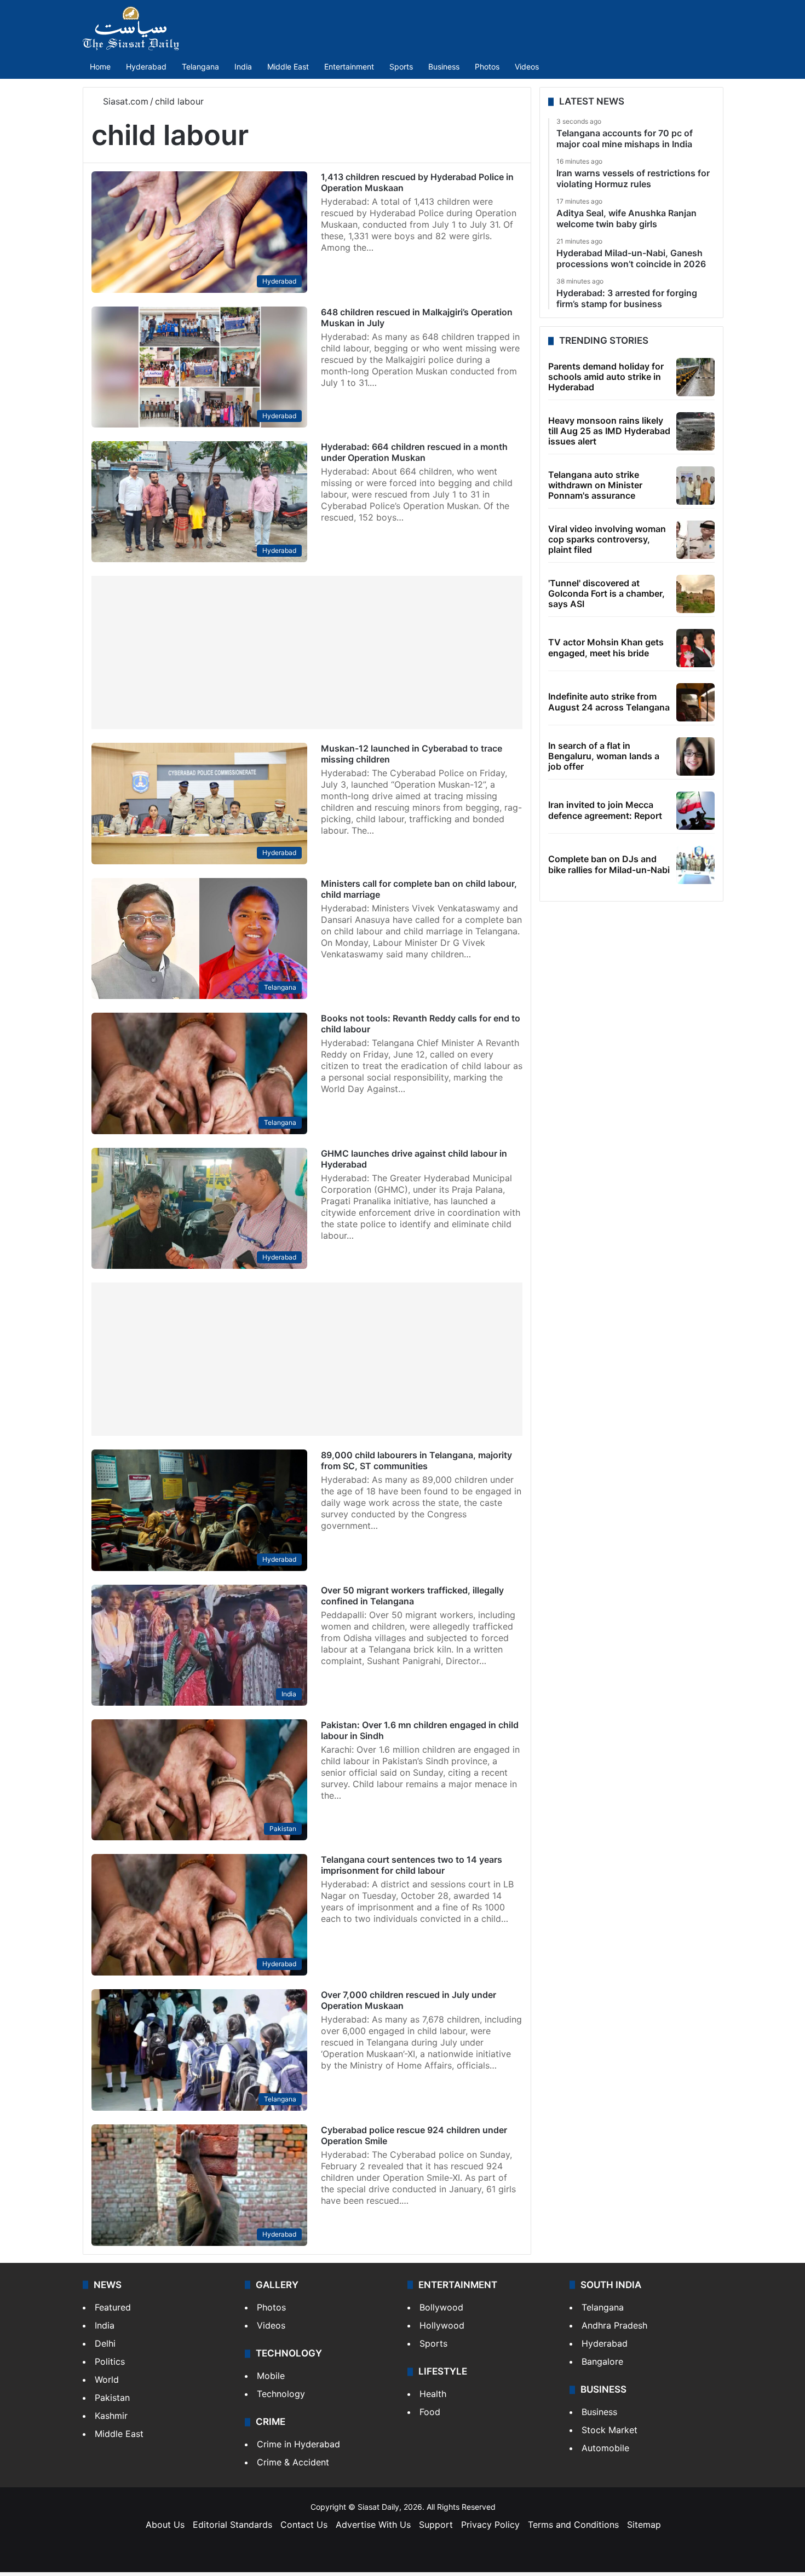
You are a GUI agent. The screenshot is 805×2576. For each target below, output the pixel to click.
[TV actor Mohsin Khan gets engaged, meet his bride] (695, 648)
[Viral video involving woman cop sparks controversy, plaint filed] (695, 540)
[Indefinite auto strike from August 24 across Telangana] (695, 702)
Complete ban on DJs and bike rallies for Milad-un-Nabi (609, 864)
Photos (487, 67)
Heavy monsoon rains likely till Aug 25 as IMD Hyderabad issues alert (609, 431)
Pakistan (112, 2398)
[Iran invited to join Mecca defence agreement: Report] (695, 811)
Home (100, 67)
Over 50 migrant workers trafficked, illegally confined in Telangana (412, 1596)
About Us (165, 2525)
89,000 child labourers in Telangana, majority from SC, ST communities (416, 1460)
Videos (527, 67)
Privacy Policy (490, 2525)
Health (433, 2394)
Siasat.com (124, 101)
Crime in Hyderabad (298, 2444)
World (107, 2379)
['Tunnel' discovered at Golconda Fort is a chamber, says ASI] (695, 594)
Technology (281, 2394)
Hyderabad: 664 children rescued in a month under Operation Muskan (414, 452)
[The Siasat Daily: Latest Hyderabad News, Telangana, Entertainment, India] (131, 28)
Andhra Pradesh (614, 2325)
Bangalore (602, 2361)
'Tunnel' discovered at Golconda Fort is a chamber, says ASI (606, 593)
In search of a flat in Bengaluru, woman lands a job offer (604, 756)
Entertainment (349, 67)
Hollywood (442, 2325)
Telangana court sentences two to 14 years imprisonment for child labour (412, 1865)
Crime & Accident (293, 2462)
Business (444, 67)
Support (436, 2525)
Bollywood (441, 2307)
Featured (113, 2307)
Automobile (605, 2448)
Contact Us (304, 2525)
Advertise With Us (373, 2525)
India (243, 67)
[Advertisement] (307, 652)
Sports (401, 67)
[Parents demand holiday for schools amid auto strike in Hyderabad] (695, 377)
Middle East (288, 67)
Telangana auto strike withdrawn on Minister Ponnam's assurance (595, 485)
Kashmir (111, 2416)
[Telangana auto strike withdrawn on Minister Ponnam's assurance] (695, 486)
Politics (110, 2361)
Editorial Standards (232, 2525)
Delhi (105, 2343)
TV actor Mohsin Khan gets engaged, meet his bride (606, 647)
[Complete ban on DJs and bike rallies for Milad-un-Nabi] (695, 865)
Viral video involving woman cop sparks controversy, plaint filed (607, 539)
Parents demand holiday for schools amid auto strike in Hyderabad (606, 377)
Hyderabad (146, 67)
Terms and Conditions (573, 2525)
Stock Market (610, 2430)
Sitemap (644, 2525)
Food (430, 2412)
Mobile (271, 2376)
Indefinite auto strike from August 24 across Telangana (609, 701)
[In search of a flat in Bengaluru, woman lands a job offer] (695, 756)
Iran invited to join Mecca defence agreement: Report (605, 810)
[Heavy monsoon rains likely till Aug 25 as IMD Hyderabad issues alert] (695, 431)
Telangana (200, 67)
